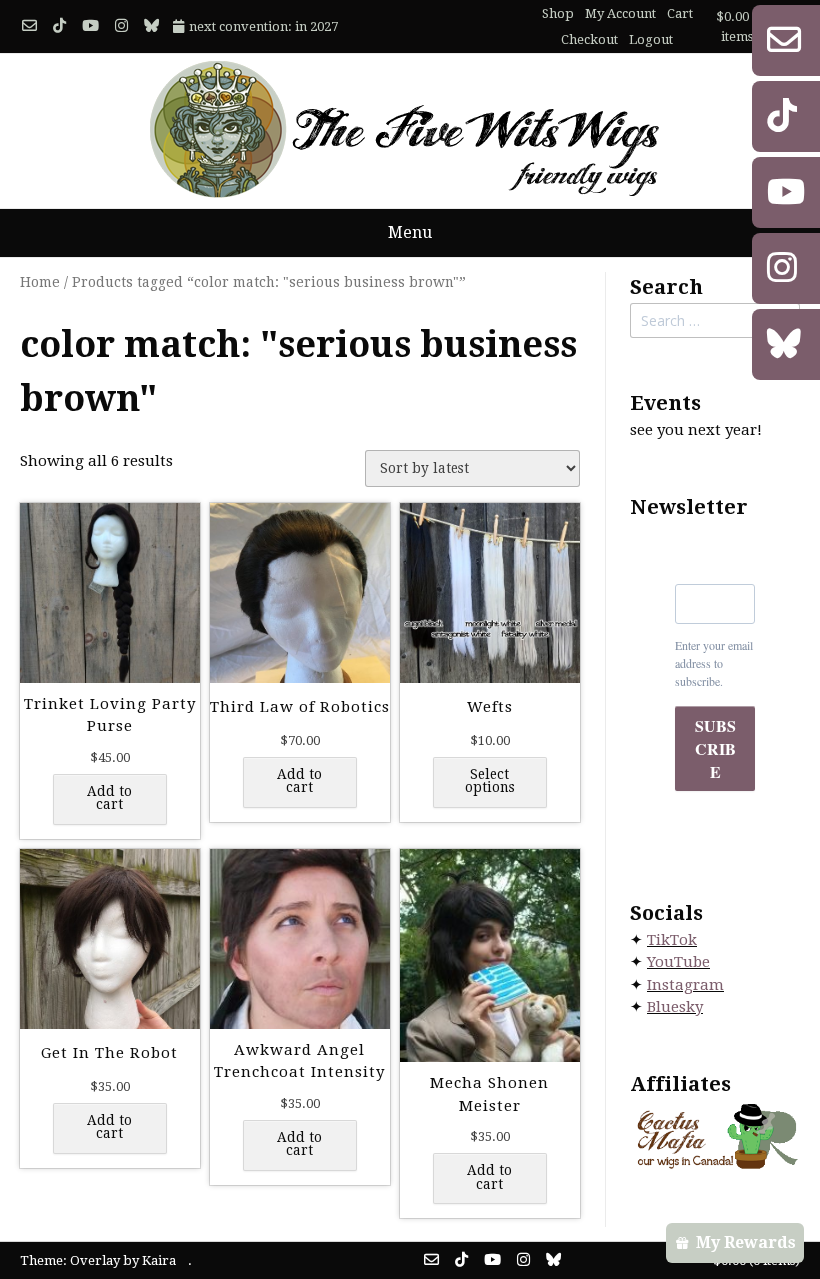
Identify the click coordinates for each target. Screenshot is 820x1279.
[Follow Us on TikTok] (59, 26)
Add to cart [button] (109, 798)
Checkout (589, 39)
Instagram (685, 985)
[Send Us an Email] (29, 26)
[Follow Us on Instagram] (121, 26)
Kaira (159, 1260)
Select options (490, 781)
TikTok (672, 940)
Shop (558, 13)
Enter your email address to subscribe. (714, 663)
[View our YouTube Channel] (90, 26)
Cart (680, 13)
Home (40, 282)
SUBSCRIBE (715, 748)
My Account (620, 13)
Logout (651, 39)
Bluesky (675, 1007)
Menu (410, 232)
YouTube (678, 962)
